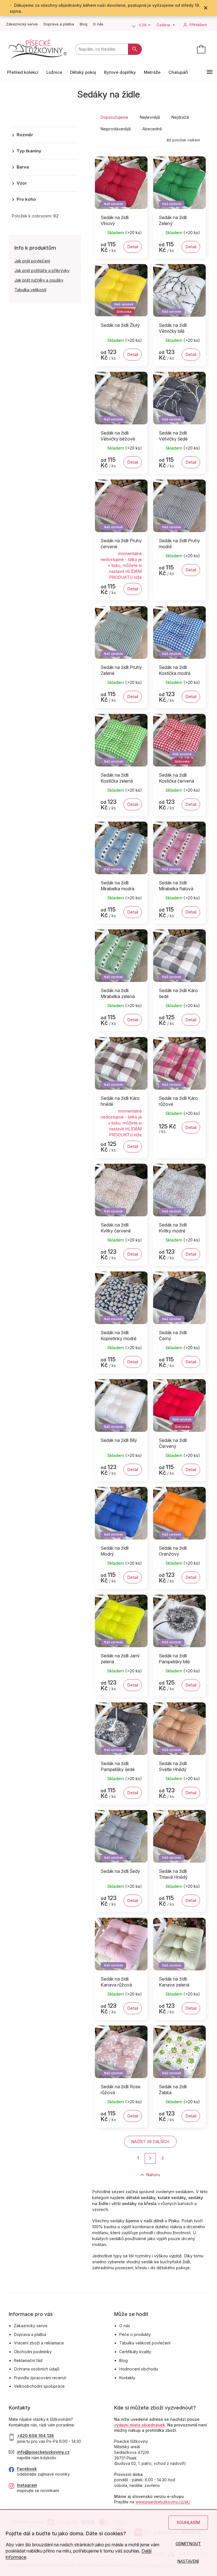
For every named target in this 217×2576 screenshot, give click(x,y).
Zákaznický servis (22, 24)
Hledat (135, 49)
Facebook (27, 2469)
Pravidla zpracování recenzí (40, 2378)
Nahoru (153, 2175)
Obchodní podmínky (33, 2352)
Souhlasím (188, 2522)
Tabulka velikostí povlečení (145, 2343)
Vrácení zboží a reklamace (39, 2343)
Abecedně (152, 129)
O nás (98, 24)
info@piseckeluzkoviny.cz (43, 2452)
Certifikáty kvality (135, 2352)
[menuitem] (23, 72)
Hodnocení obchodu (139, 2369)
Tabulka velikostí (30, 290)
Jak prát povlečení (32, 261)
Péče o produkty (135, 2334)
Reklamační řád (28, 2360)
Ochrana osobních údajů (37, 2369)
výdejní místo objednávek (140, 2425)
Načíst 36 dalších (150, 2142)
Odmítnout (188, 2544)
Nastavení (188, 2561)
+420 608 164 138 (35, 2436)
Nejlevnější (150, 117)
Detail (133, 247)
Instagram (27, 2485)
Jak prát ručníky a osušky (39, 280)
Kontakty (127, 2378)
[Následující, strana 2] (150, 2159)
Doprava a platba (59, 24)
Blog (83, 24)
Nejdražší (180, 117)
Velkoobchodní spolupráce (39, 2386)
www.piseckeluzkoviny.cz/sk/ (163, 2502)
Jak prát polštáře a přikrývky (42, 270)
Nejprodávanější (116, 129)
